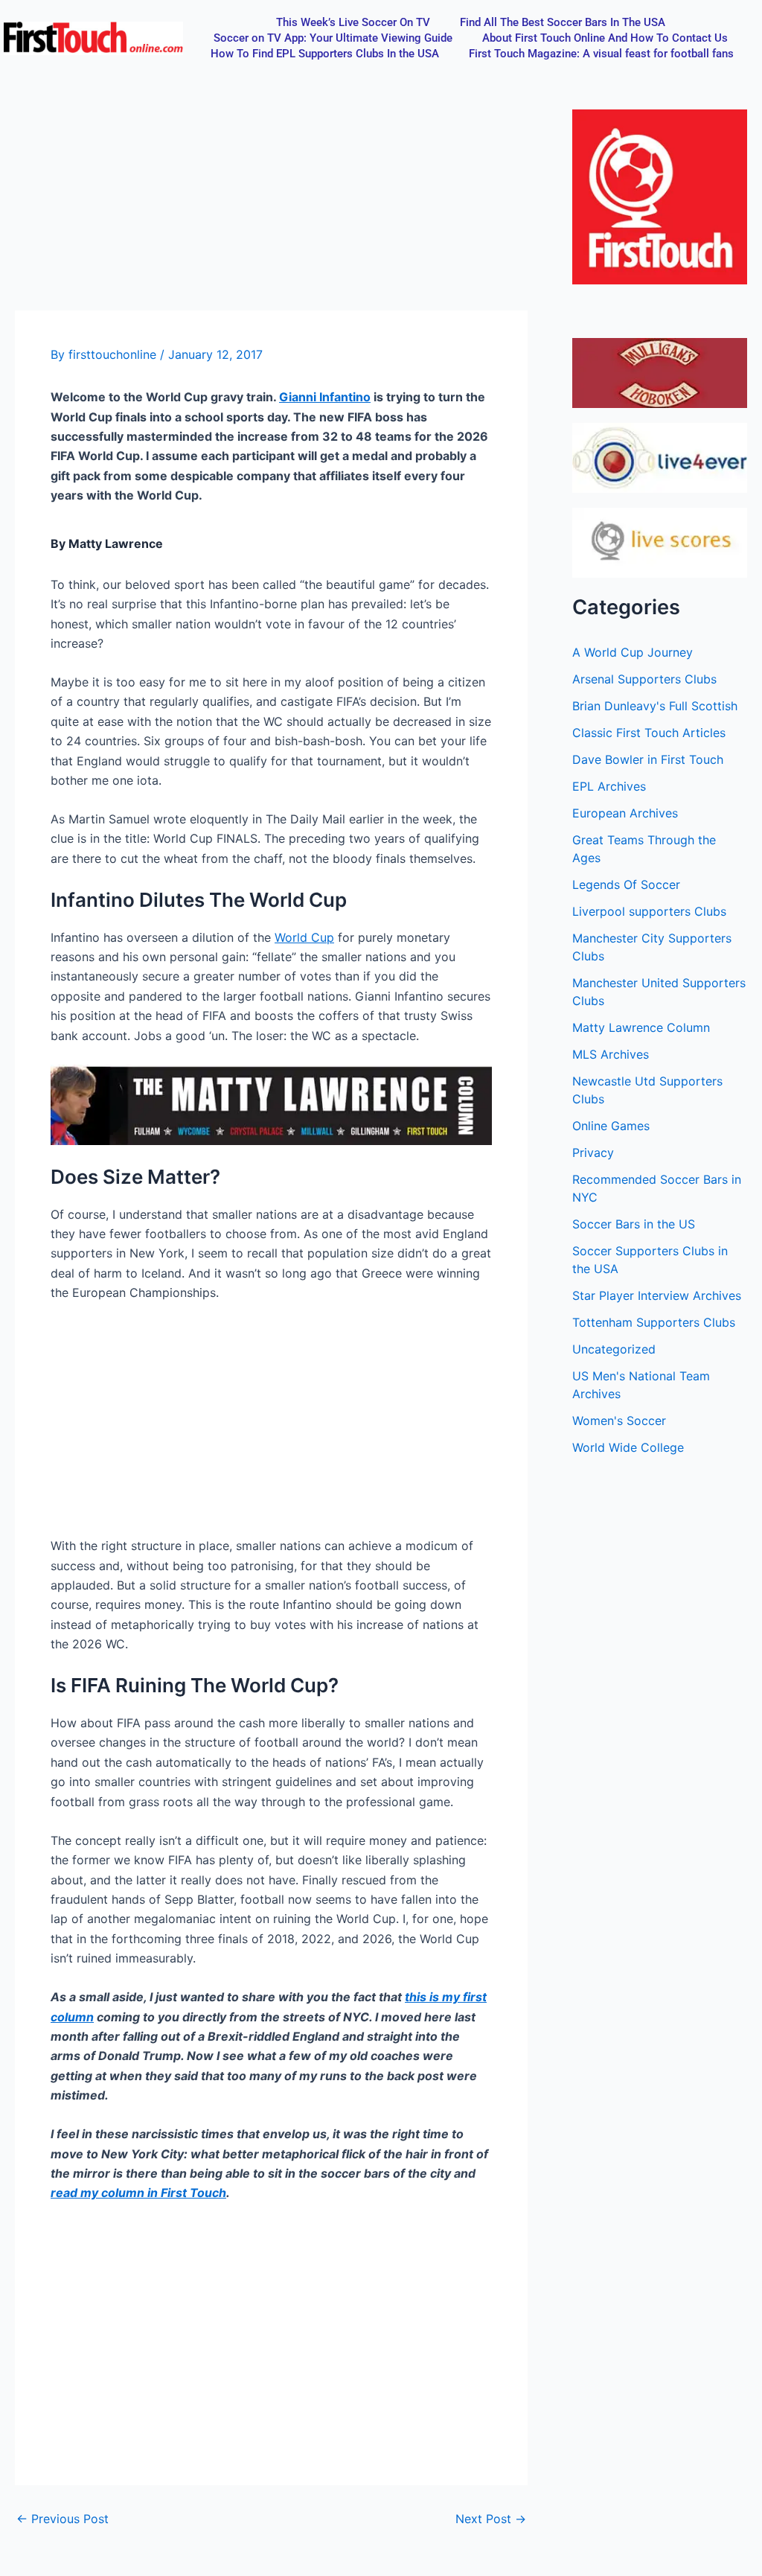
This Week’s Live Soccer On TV (353, 22)
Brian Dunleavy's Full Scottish (655, 706)
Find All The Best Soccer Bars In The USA (563, 22)
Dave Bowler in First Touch (648, 759)
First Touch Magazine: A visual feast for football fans (601, 54)
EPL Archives (609, 786)
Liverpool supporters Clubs (649, 911)
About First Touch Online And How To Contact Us (605, 38)
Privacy (593, 1152)
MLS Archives (611, 1054)
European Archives (625, 813)
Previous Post (63, 2519)
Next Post (491, 2519)
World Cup (304, 937)
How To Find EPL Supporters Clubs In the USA (325, 54)
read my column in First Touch (138, 2193)
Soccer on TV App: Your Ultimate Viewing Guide (333, 38)
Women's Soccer (619, 1421)
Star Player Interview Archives (657, 1295)
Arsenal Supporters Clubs (644, 679)
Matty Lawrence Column (641, 1027)
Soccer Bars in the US (634, 1224)
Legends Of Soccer (626, 884)
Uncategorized (614, 1349)
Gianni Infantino (325, 397)
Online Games (611, 1126)
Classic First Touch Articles (649, 733)
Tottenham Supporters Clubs (654, 1322)
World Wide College (628, 1447)
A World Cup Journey (633, 652)
